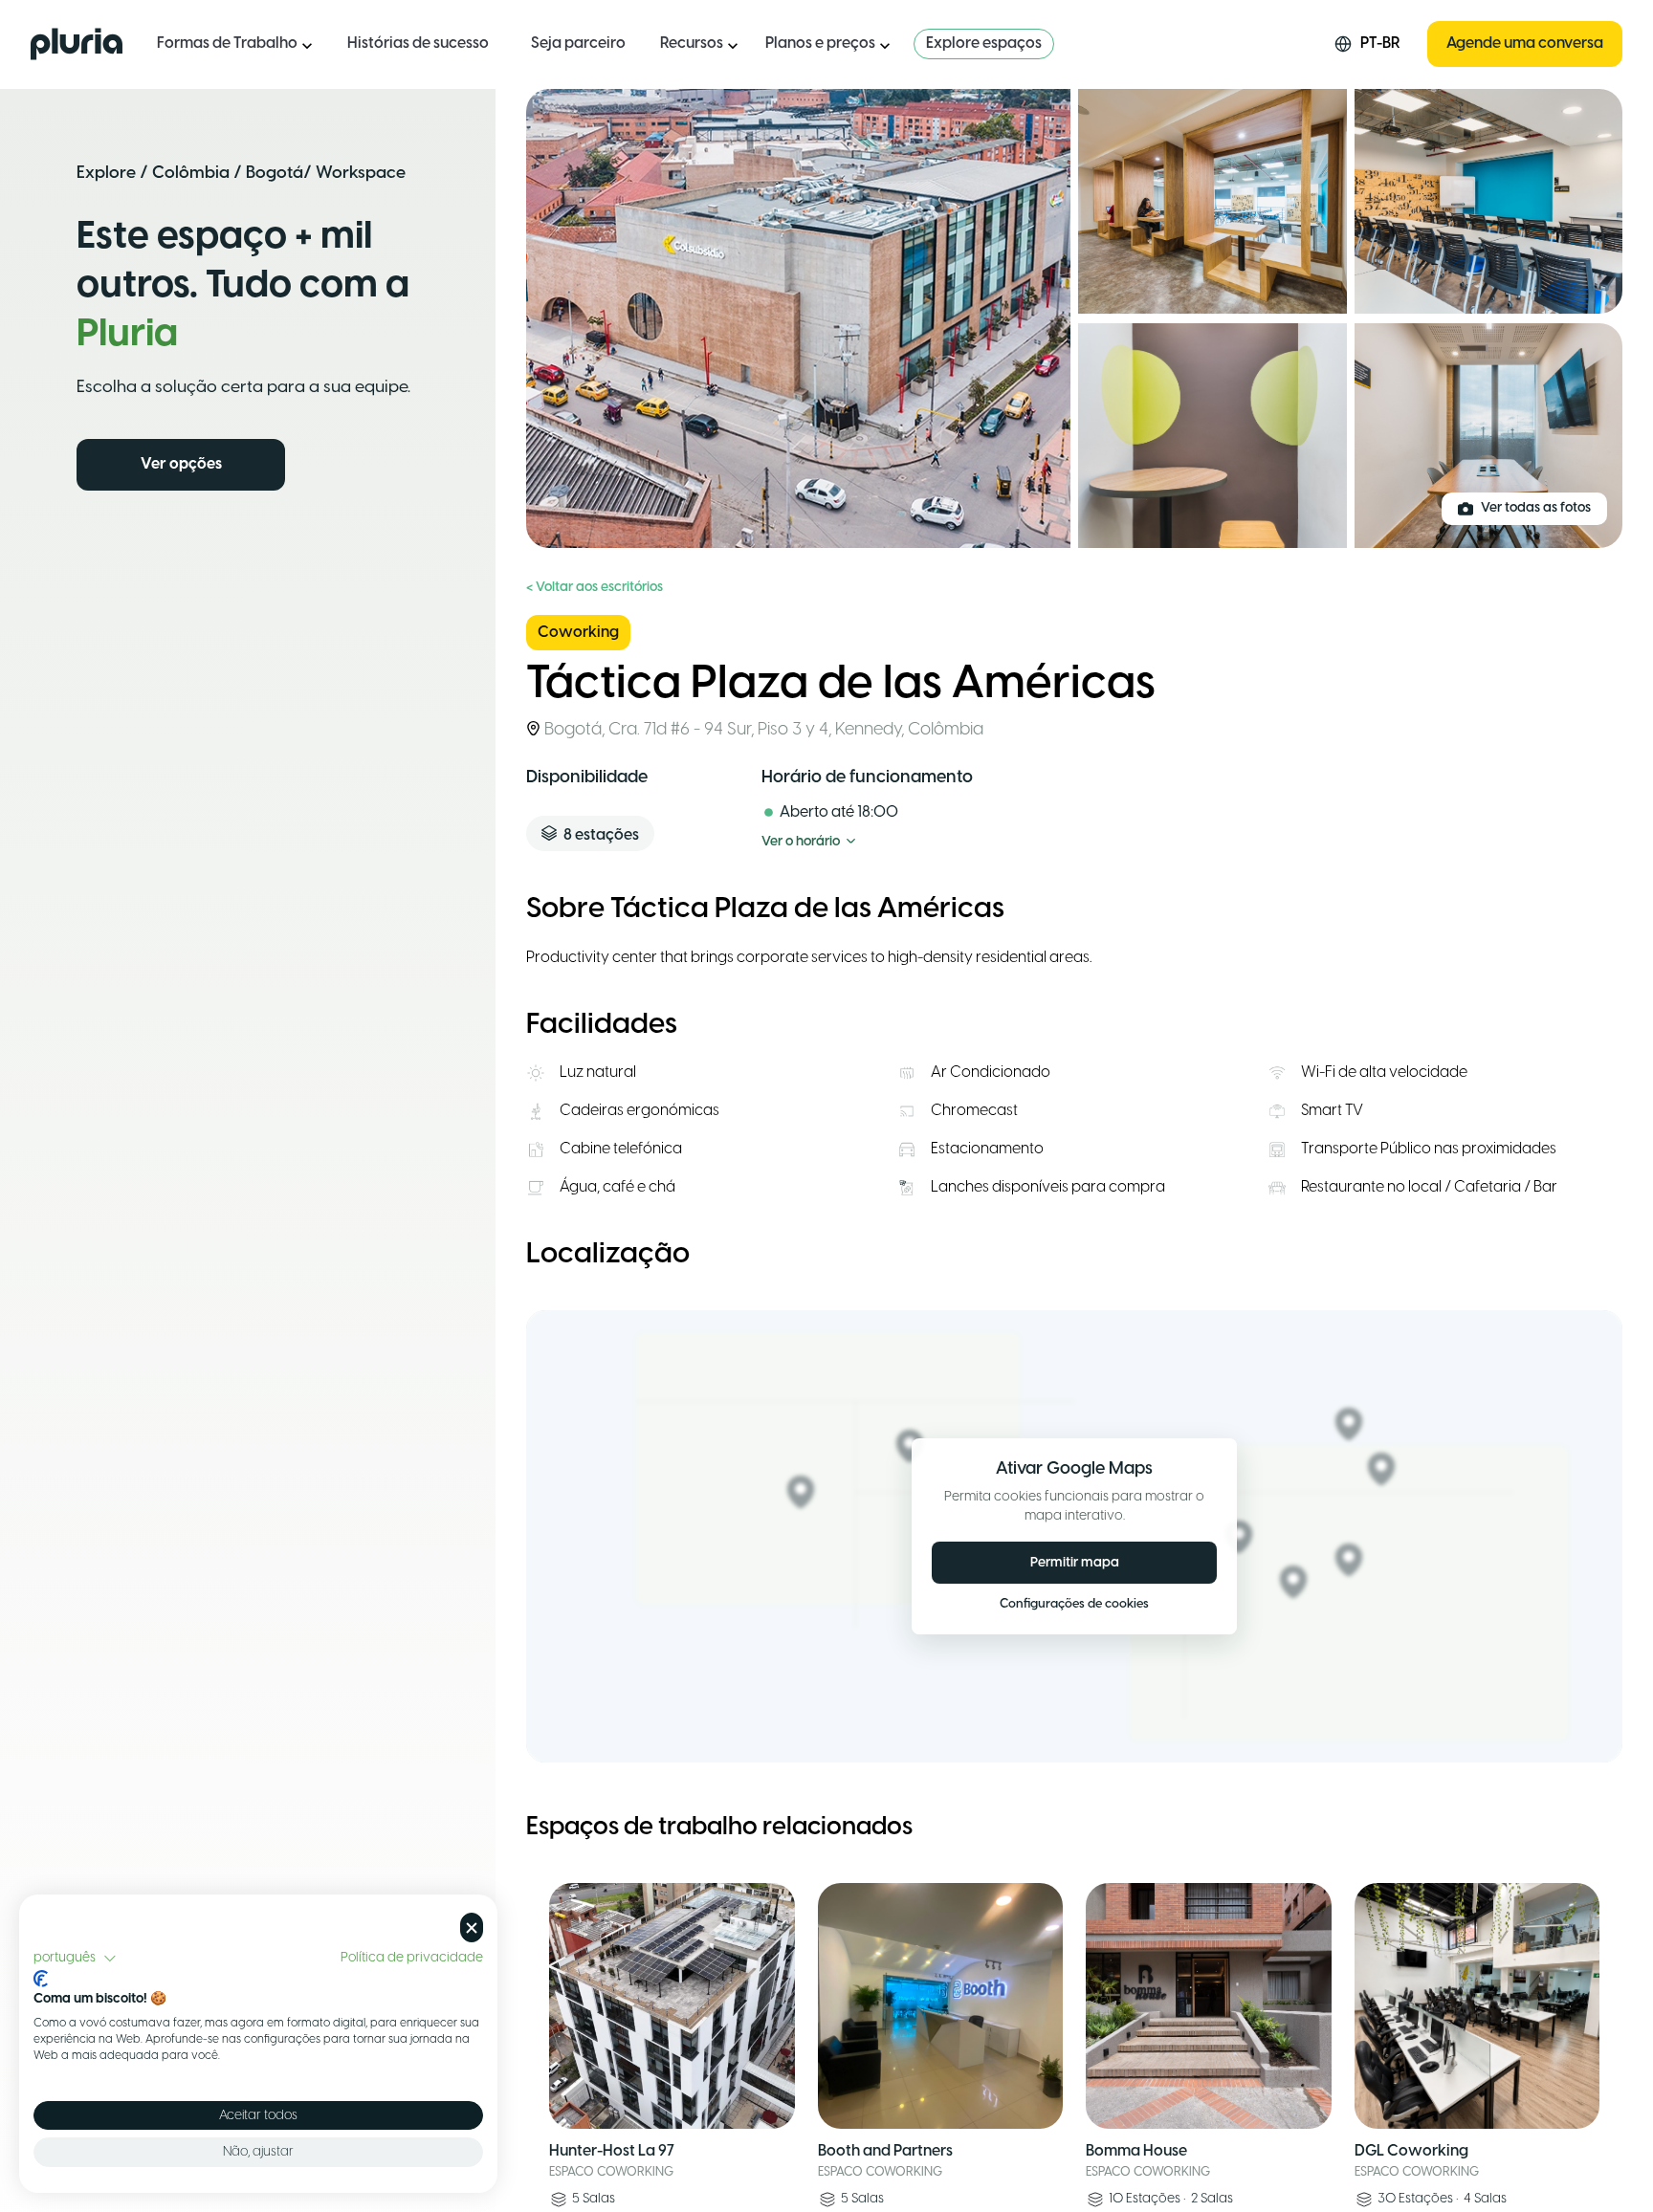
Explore (106, 173)
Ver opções (181, 464)
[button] (75, 1959)
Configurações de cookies (1074, 1605)
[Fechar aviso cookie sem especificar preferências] (472, 1927)
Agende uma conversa (1525, 44)
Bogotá (275, 173)
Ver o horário (801, 842)
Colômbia (191, 173)
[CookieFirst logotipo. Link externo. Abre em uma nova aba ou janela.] (41, 1979)
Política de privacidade (412, 1958)
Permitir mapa (1075, 1563)
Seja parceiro (578, 44)
